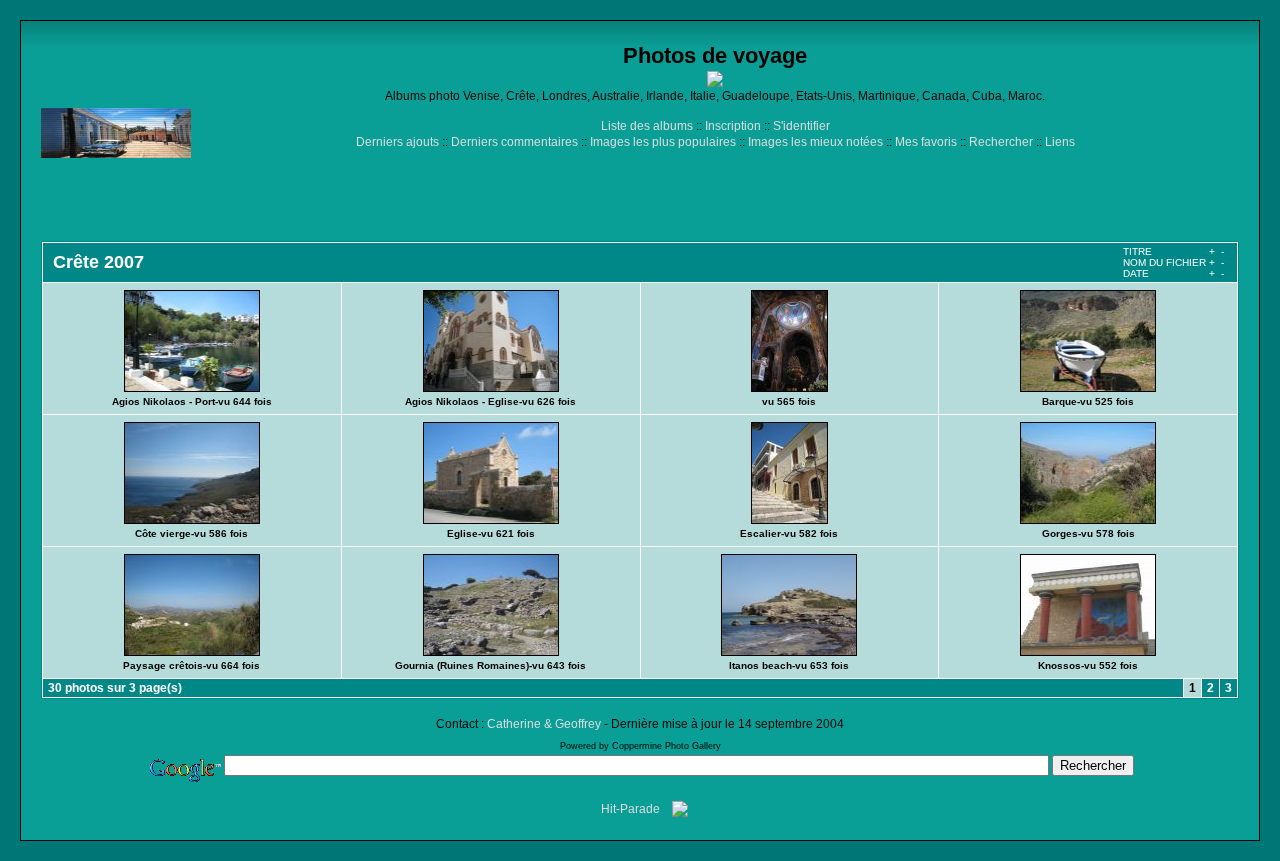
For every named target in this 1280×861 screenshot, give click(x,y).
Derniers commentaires (514, 142)
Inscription (733, 126)
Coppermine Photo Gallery (666, 746)
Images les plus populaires (663, 142)
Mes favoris (926, 142)
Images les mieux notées (815, 142)
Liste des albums (647, 126)
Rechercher (1001, 142)
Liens (1060, 142)
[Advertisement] (715, 195)
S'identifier (801, 126)
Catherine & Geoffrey (544, 724)
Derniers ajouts (397, 142)
